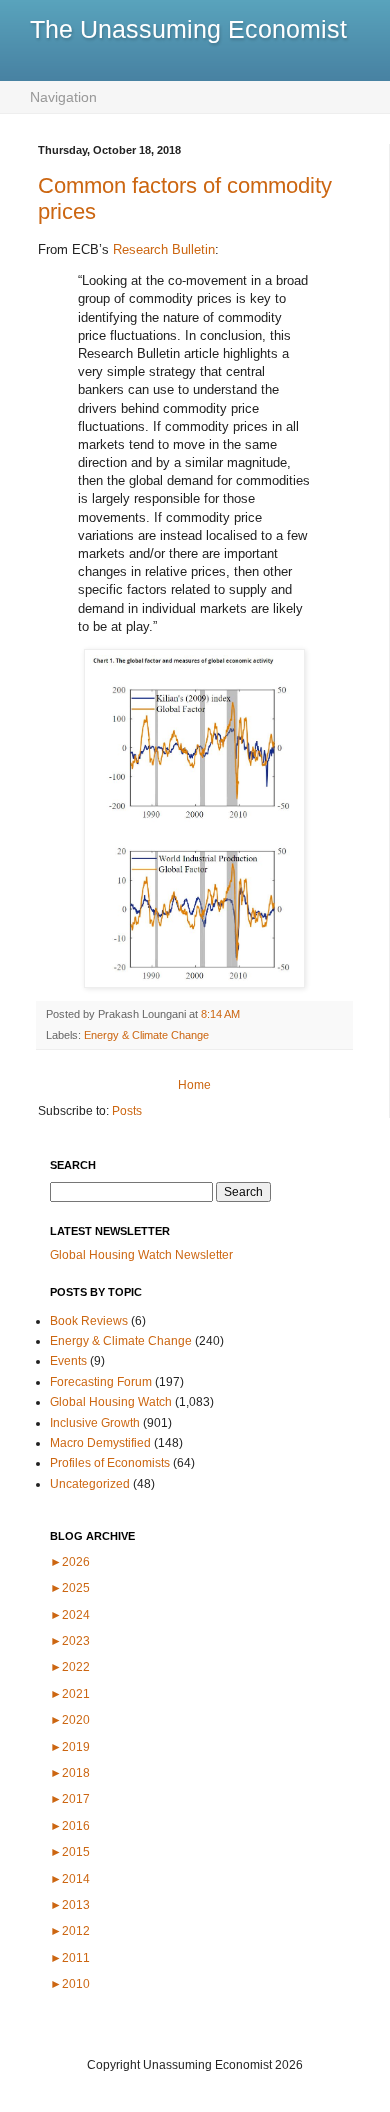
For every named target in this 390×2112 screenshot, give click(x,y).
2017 (70, 1799)
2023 (70, 1641)
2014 (70, 1879)
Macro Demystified (100, 1443)
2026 (70, 1562)
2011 (70, 1958)
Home (194, 1085)
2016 (70, 1826)
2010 (70, 1984)
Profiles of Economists (110, 1463)
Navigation (63, 97)
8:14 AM (220, 1014)
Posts (127, 1111)
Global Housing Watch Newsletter (141, 1255)
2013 (70, 1905)
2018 (70, 1773)
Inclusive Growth (95, 1423)
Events (68, 1361)
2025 (70, 1588)
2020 (70, 1720)
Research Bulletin (164, 249)
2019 (70, 1747)
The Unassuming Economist (188, 29)
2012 (70, 1931)
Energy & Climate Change (146, 1035)
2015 (70, 1852)
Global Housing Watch (111, 1402)
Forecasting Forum (101, 1382)
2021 (70, 1694)
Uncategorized (90, 1484)
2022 (70, 1667)
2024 (70, 1615)
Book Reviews (89, 1321)
